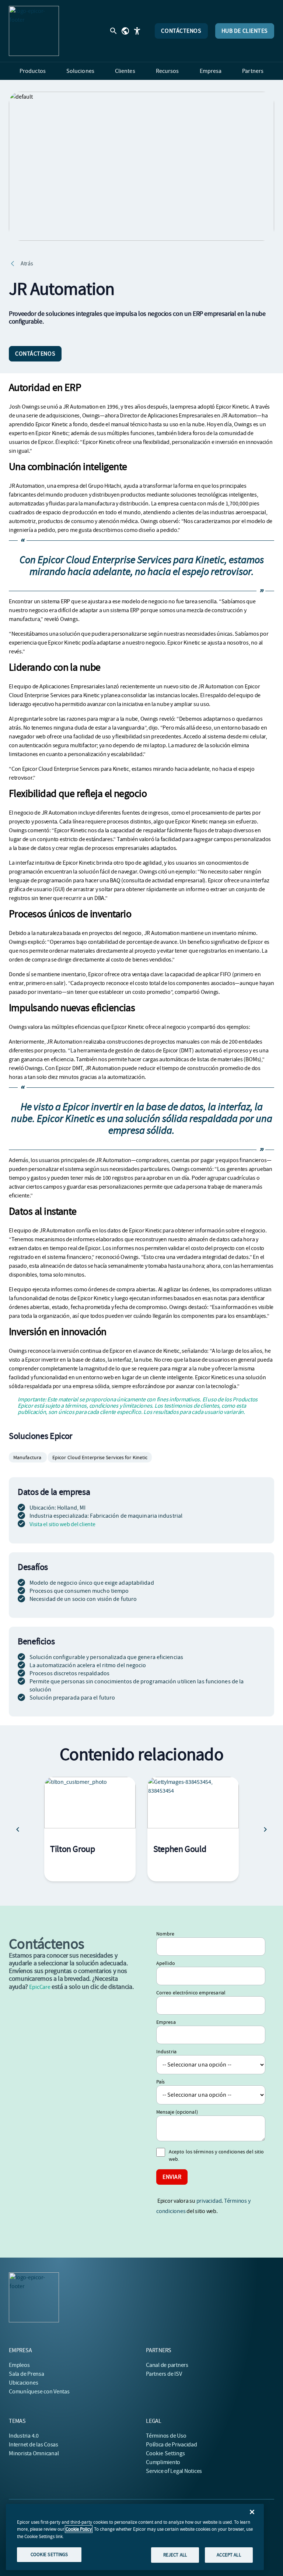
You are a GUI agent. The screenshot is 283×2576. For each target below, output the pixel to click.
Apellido (166, 1963)
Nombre (165, 1934)
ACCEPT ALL (229, 2555)
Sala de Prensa (27, 2374)
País (160, 2082)
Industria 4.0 (24, 2436)
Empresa (166, 2022)
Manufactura (28, 1457)
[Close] (252, 2512)
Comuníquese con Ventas (39, 2392)
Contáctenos (181, 31)
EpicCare (40, 1987)
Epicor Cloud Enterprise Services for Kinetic (100, 1457)
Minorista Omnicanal (34, 2453)
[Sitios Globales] (125, 31)
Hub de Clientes (245, 31)
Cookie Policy (79, 2529)
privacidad (209, 2201)
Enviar (172, 2177)
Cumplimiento (163, 2462)
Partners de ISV (164, 2374)
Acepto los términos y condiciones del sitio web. (216, 2155)
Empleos (19, 2365)
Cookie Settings (166, 2453)
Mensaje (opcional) (177, 2112)
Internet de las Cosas (34, 2445)
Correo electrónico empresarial (191, 1993)
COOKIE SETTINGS (49, 2554)
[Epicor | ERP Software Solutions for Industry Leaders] (34, 31)
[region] (135, 2537)
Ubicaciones (23, 2383)
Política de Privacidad (172, 2445)
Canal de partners (167, 2365)
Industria (166, 2051)
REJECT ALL (175, 2555)
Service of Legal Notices (174, 2471)
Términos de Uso (166, 2436)
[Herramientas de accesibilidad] (137, 31)
